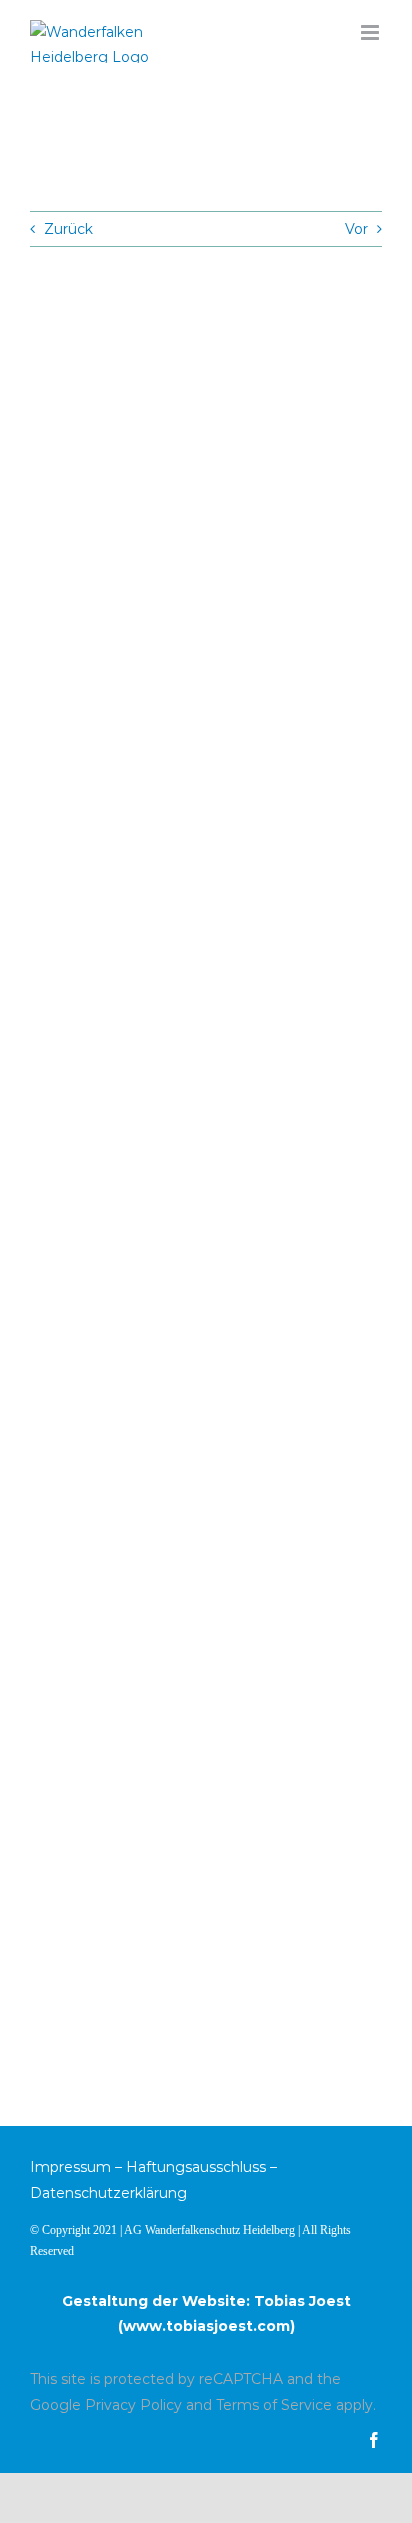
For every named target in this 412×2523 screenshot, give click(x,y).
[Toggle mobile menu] (371, 32)
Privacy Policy (133, 2405)
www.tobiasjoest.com (206, 2326)
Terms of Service (274, 2405)
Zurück (68, 229)
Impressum (70, 2167)
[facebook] (374, 2440)
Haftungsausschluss (196, 2167)
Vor (356, 229)
